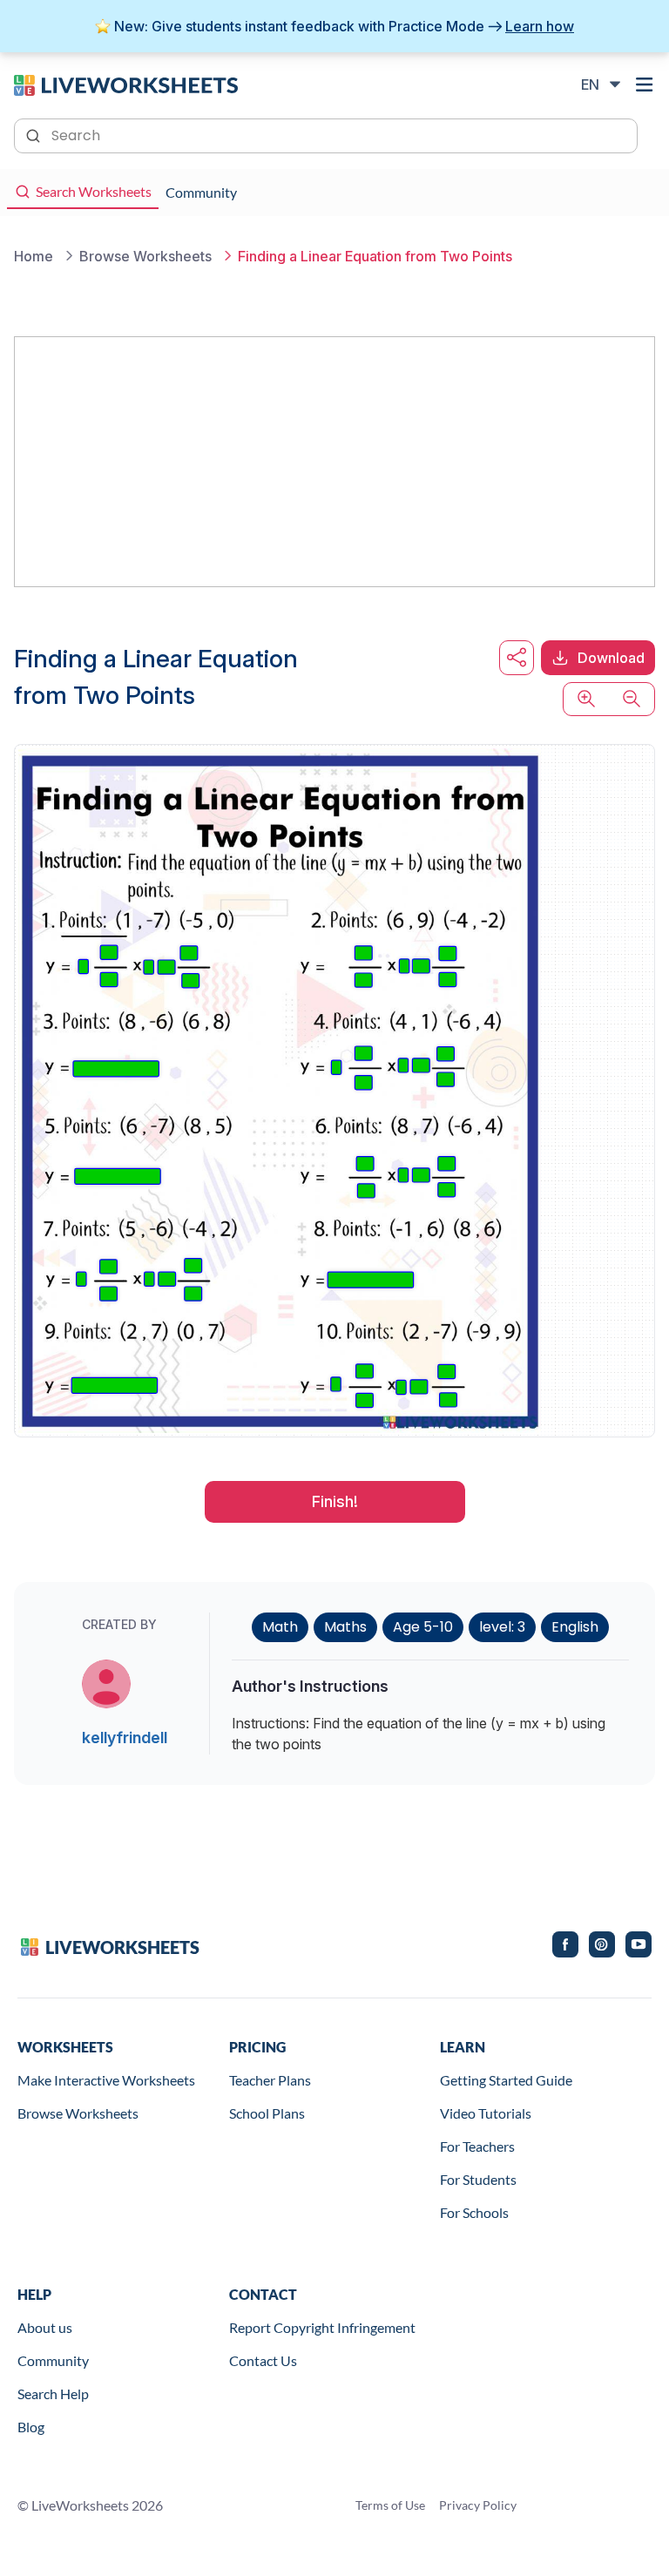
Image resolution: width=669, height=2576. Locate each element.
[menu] (645, 85)
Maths (345, 1627)
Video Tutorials (486, 2113)
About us (45, 2327)
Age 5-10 (423, 1627)
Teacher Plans (270, 2080)
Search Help (53, 2393)
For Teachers (477, 2146)
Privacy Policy (478, 2505)
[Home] (126, 84)
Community (53, 2360)
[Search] (35, 134)
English (575, 1627)
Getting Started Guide (506, 2080)
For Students (478, 2179)
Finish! (335, 1501)
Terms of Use (390, 2505)
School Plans (267, 2113)
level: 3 (502, 1627)
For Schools (474, 2212)
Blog (31, 2427)
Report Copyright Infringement (322, 2327)
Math (280, 1627)
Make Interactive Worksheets (106, 2080)
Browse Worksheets (78, 2113)
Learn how (540, 26)
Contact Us (263, 2360)
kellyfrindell (125, 1738)
